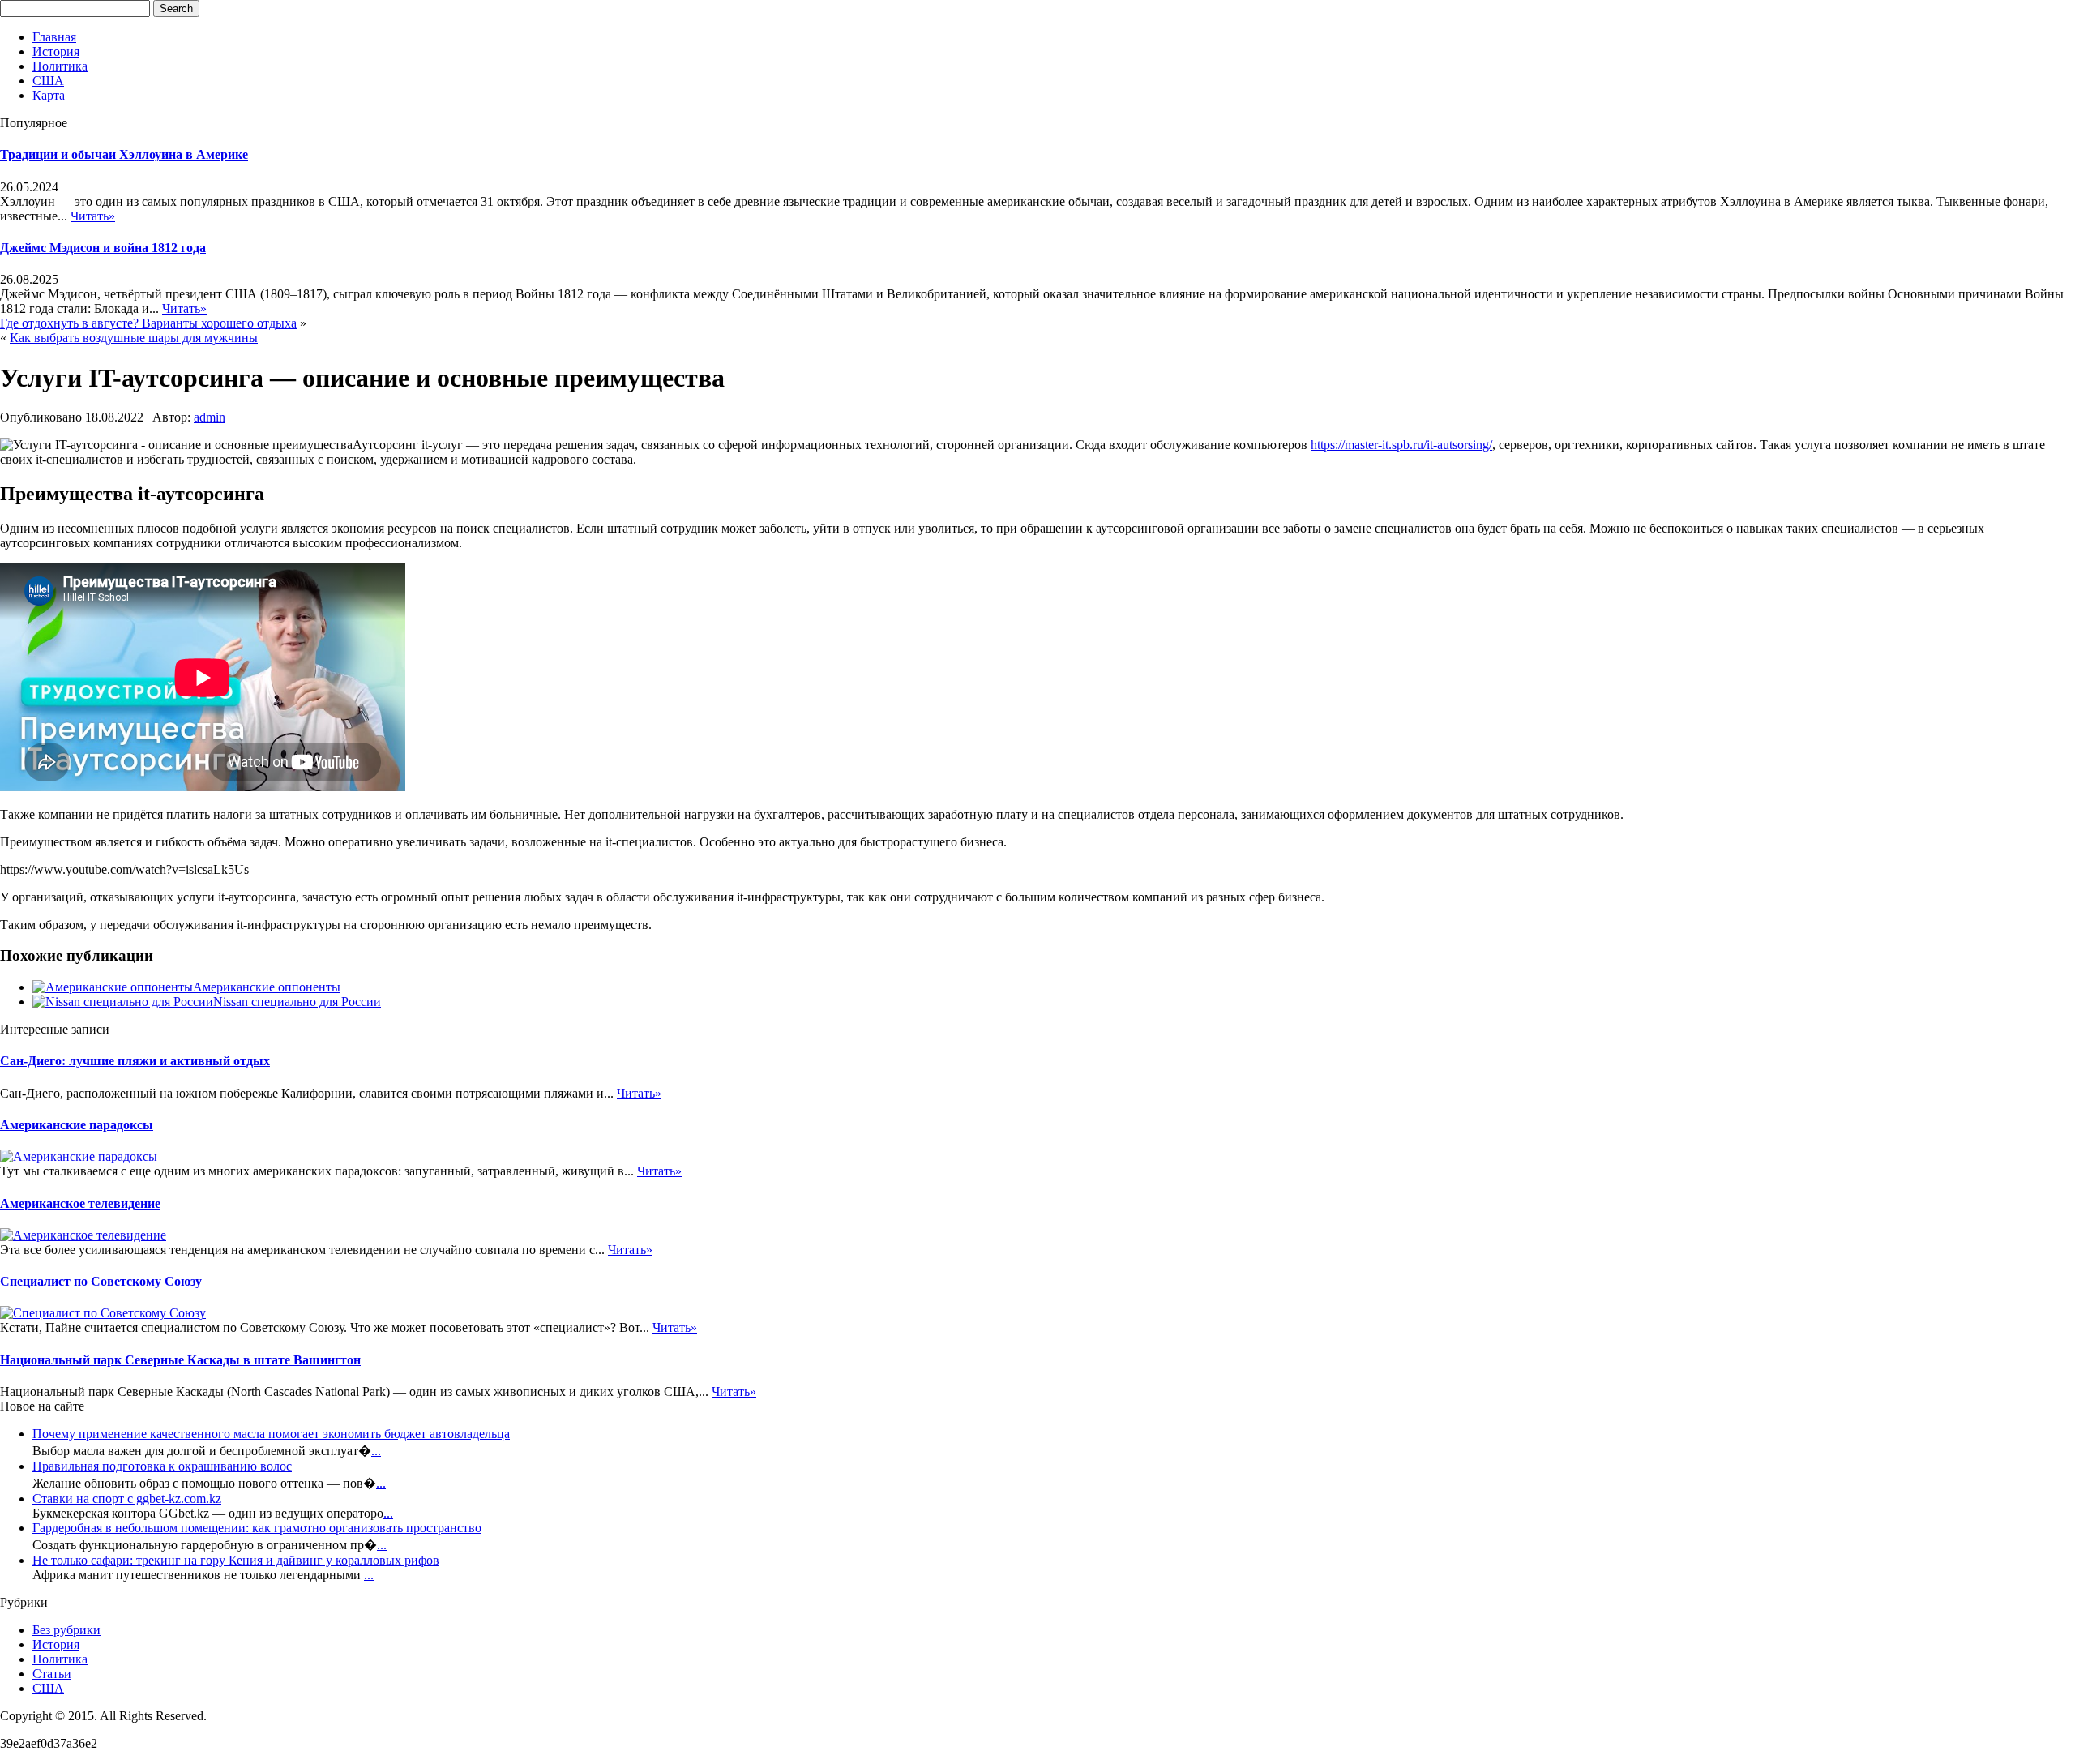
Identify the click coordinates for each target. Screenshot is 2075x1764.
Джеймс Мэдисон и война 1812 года (103, 248)
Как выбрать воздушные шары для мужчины (134, 338)
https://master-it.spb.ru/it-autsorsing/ (1401, 445)
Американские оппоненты (267, 987)
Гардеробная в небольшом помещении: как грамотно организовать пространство (257, 1528)
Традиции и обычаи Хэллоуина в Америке (124, 154)
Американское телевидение (80, 1203)
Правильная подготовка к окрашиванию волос (162, 1466)
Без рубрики (66, 1630)
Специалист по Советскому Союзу (101, 1281)
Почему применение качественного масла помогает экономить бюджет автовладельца (271, 1434)
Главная (54, 37)
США (48, 81)
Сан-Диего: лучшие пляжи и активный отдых (135, 1061)
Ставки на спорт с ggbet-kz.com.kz (127, 1499)
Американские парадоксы (77, 1125)
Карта (49, 95)
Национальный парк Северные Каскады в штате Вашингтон (180, 1360)
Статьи (52, 1674)
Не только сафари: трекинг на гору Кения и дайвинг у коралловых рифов (236, 1560)
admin (210, 417)
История (56, 51)
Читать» (93, 216)
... (376, 1451)
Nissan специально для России (297, 1002)
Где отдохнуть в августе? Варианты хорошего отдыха (148, 323)
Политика (60, 66)
